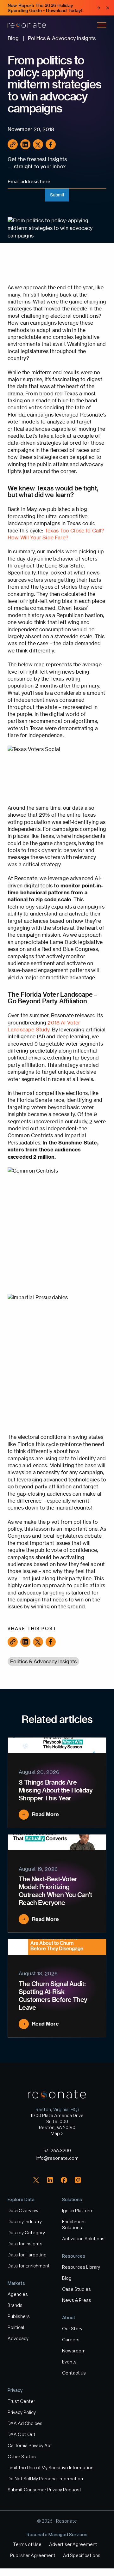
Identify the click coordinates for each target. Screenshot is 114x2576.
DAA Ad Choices (25, 2423)
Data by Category (26, 2233)
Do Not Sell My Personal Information (45, 2479)
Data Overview (23, 2210)
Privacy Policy (22, 2412)
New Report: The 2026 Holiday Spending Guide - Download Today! (45, 8)
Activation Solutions (83, 2239)
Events (69, 2362)
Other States (22, 2456)
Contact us (74, 2373)
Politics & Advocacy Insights (43, 1661)
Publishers (19, 2316)
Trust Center (21, 2401)
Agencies (18, 2294)
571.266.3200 (57, 2150)
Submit (57, 195)
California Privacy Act (30, 2445)
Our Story (72, 2329)
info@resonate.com (57, 2158)
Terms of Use (27, 2544)
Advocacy (18, 2338)
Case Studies (76, 2289)
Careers (71, 2340)
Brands (15, 2305)
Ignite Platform (78, 2210)
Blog (67, 2278)
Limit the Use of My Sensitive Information (51, 2468)
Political (16, 2327)
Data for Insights (25, 2244)
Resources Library (81, 2267)
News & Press (77, 2300)
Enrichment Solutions (74, 2225)
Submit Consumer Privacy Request (44, 2490)
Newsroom (74, 2351)
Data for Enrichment (29, 2266)
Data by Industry (25, 2222)
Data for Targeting (27, 2255)
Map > (57, 2133)
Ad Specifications (82, 2555)
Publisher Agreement (33, 2555)
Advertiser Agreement (73, 2544)
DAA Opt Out (22, 2434)
